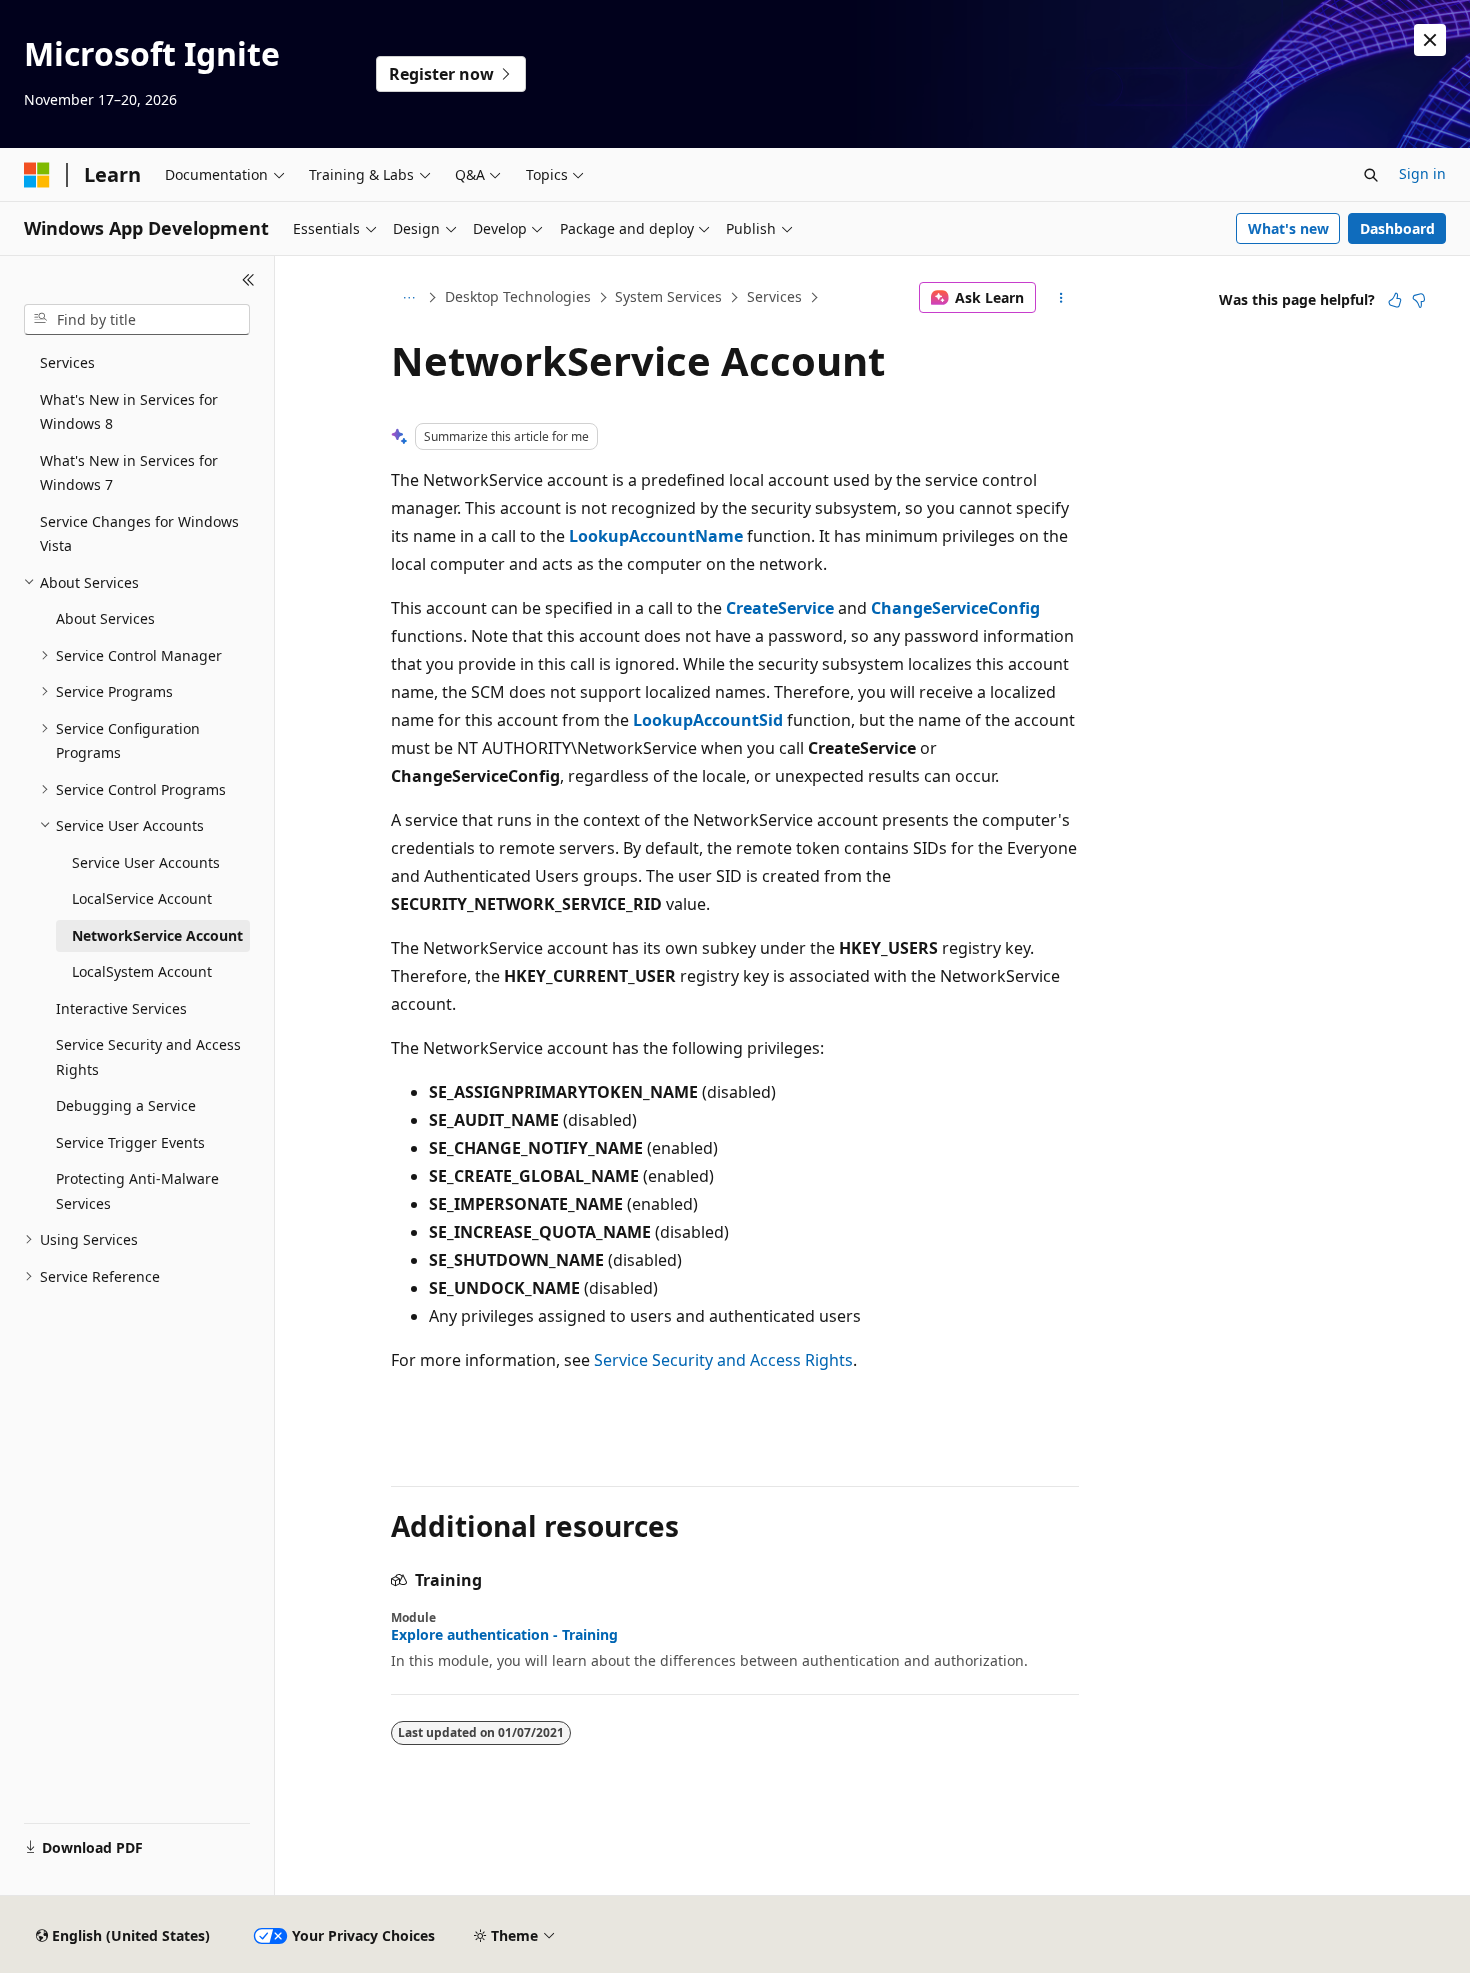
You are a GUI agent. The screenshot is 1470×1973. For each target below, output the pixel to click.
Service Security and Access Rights (723, 1360)
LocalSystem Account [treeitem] (142, 971)
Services (774, 296)
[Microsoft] (37, 175)
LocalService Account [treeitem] (142, 898)
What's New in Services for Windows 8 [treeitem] (129, 412)
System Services (668, 296)
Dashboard (1397, 228)
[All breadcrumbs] (408, 298)
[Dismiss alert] (1430, 40)
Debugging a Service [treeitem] (126, 1105)
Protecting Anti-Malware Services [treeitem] (137, 1191)
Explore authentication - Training (504, 1635)
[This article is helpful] (1395, 300)
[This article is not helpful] (1419, 300)
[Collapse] (248, 280)
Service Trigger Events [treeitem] (130, 1142)
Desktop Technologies (518, 296)
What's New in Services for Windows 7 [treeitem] (129, 473)
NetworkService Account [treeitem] (157, 935)
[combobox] (137, 320)
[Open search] (1371, 175)
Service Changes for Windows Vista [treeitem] (139, 534)
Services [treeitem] (67, 362)
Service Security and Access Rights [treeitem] (148, 1057)
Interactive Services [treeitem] (121, 1008)
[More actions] (1061, 298)
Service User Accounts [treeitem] (146, 862)
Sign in (1422, 173)
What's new (1288, 228)
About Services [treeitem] (105, 618)
